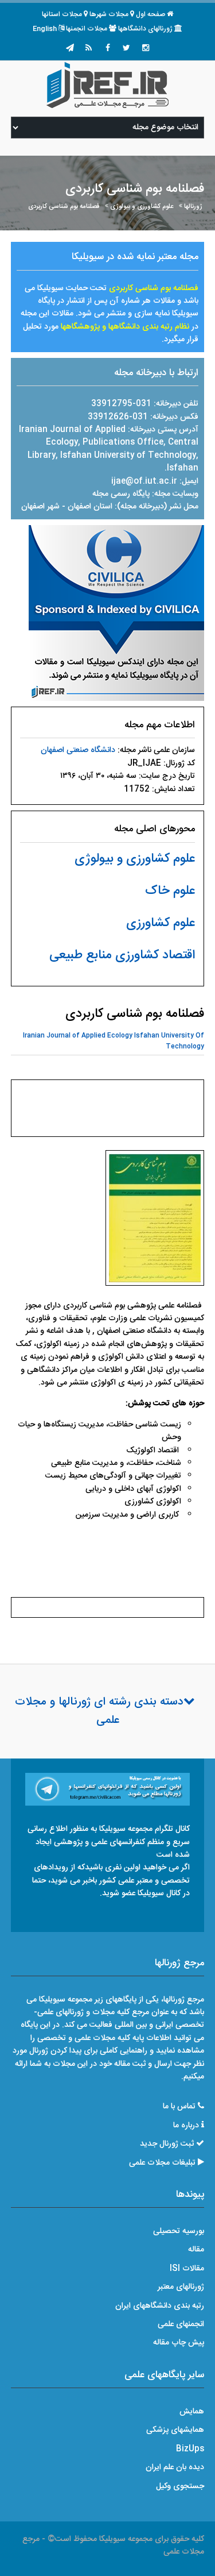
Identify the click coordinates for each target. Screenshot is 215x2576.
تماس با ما (179, 2107)
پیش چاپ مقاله (179, 2343)
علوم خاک (170, 891)
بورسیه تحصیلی (179, 2231)
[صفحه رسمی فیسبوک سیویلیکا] (108, 49)
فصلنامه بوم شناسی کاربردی (64, 207)
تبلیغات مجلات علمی (162, 2163)
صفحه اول (150, 14)
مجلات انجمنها (87, 29)
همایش (192, 2412)
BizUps (190, 2449)
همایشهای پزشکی (175, 2430)
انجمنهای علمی (181, 2324)
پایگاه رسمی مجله (121, 494)
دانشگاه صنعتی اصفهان (78, 750)
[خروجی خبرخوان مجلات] (89, 49)
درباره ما (186, 2126)
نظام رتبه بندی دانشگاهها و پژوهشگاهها (125, 327)
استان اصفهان (91, 507)
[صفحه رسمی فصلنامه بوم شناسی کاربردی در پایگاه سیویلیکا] (116, 614)
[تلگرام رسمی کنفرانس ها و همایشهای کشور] (70, 49)
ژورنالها (193, 207)
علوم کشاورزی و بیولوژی (142, 207)
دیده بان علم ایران (175, 2467)
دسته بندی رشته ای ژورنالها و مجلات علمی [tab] (99, 1711)
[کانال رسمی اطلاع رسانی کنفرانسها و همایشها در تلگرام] (108, 1790)
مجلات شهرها (109, 14)
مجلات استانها (62, 14)
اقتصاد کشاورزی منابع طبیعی (122, 955)
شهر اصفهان (40, 507)
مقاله (196, 2250)
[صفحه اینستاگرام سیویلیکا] (146, 49)
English (45, 29)
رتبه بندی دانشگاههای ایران (160, 2306)
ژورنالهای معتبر (181, 2287)
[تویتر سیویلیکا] (127, 49)
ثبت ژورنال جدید (167, 2144)
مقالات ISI (187, 2269)
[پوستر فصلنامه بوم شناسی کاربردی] (155, 1221)
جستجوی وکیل (180, 2486)
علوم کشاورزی (161, 923)
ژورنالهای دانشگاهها (145, 29)
